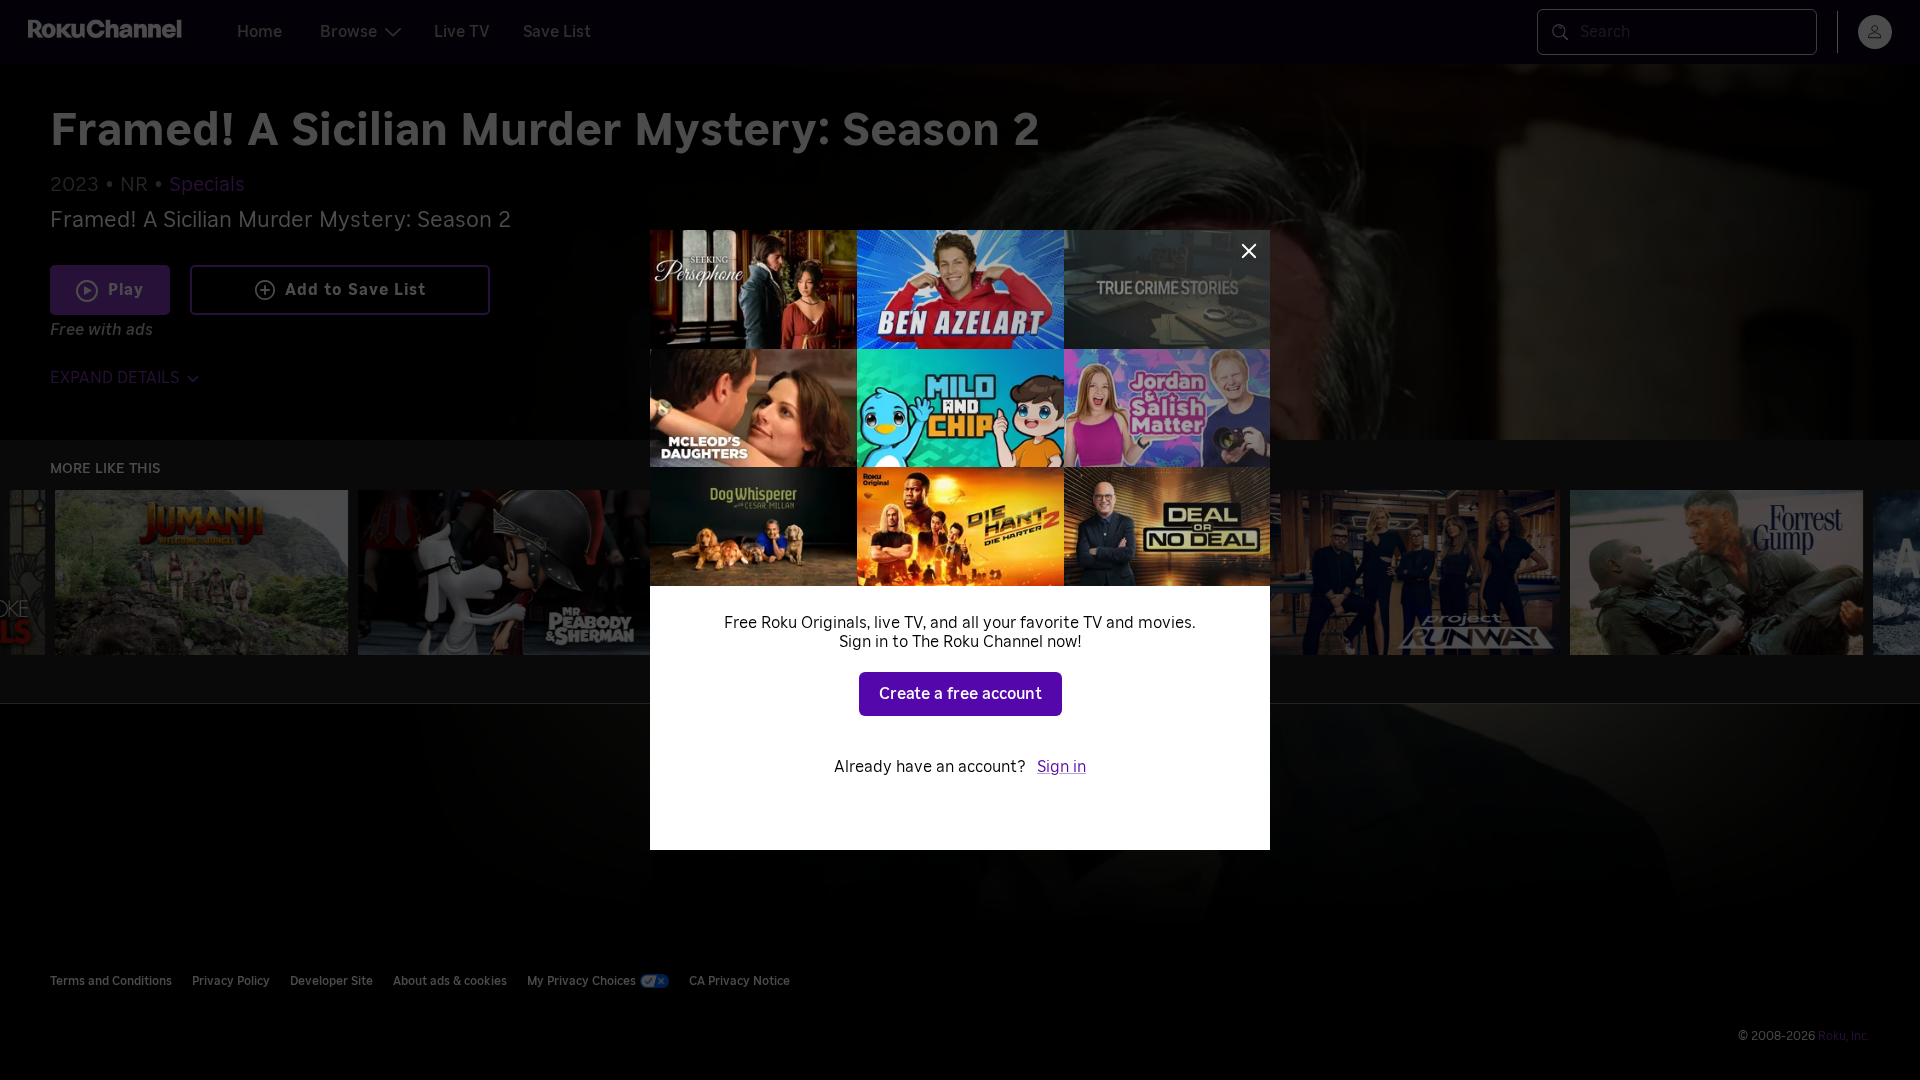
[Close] (1249, 251)
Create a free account (960, 694)
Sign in (1061, 767)
